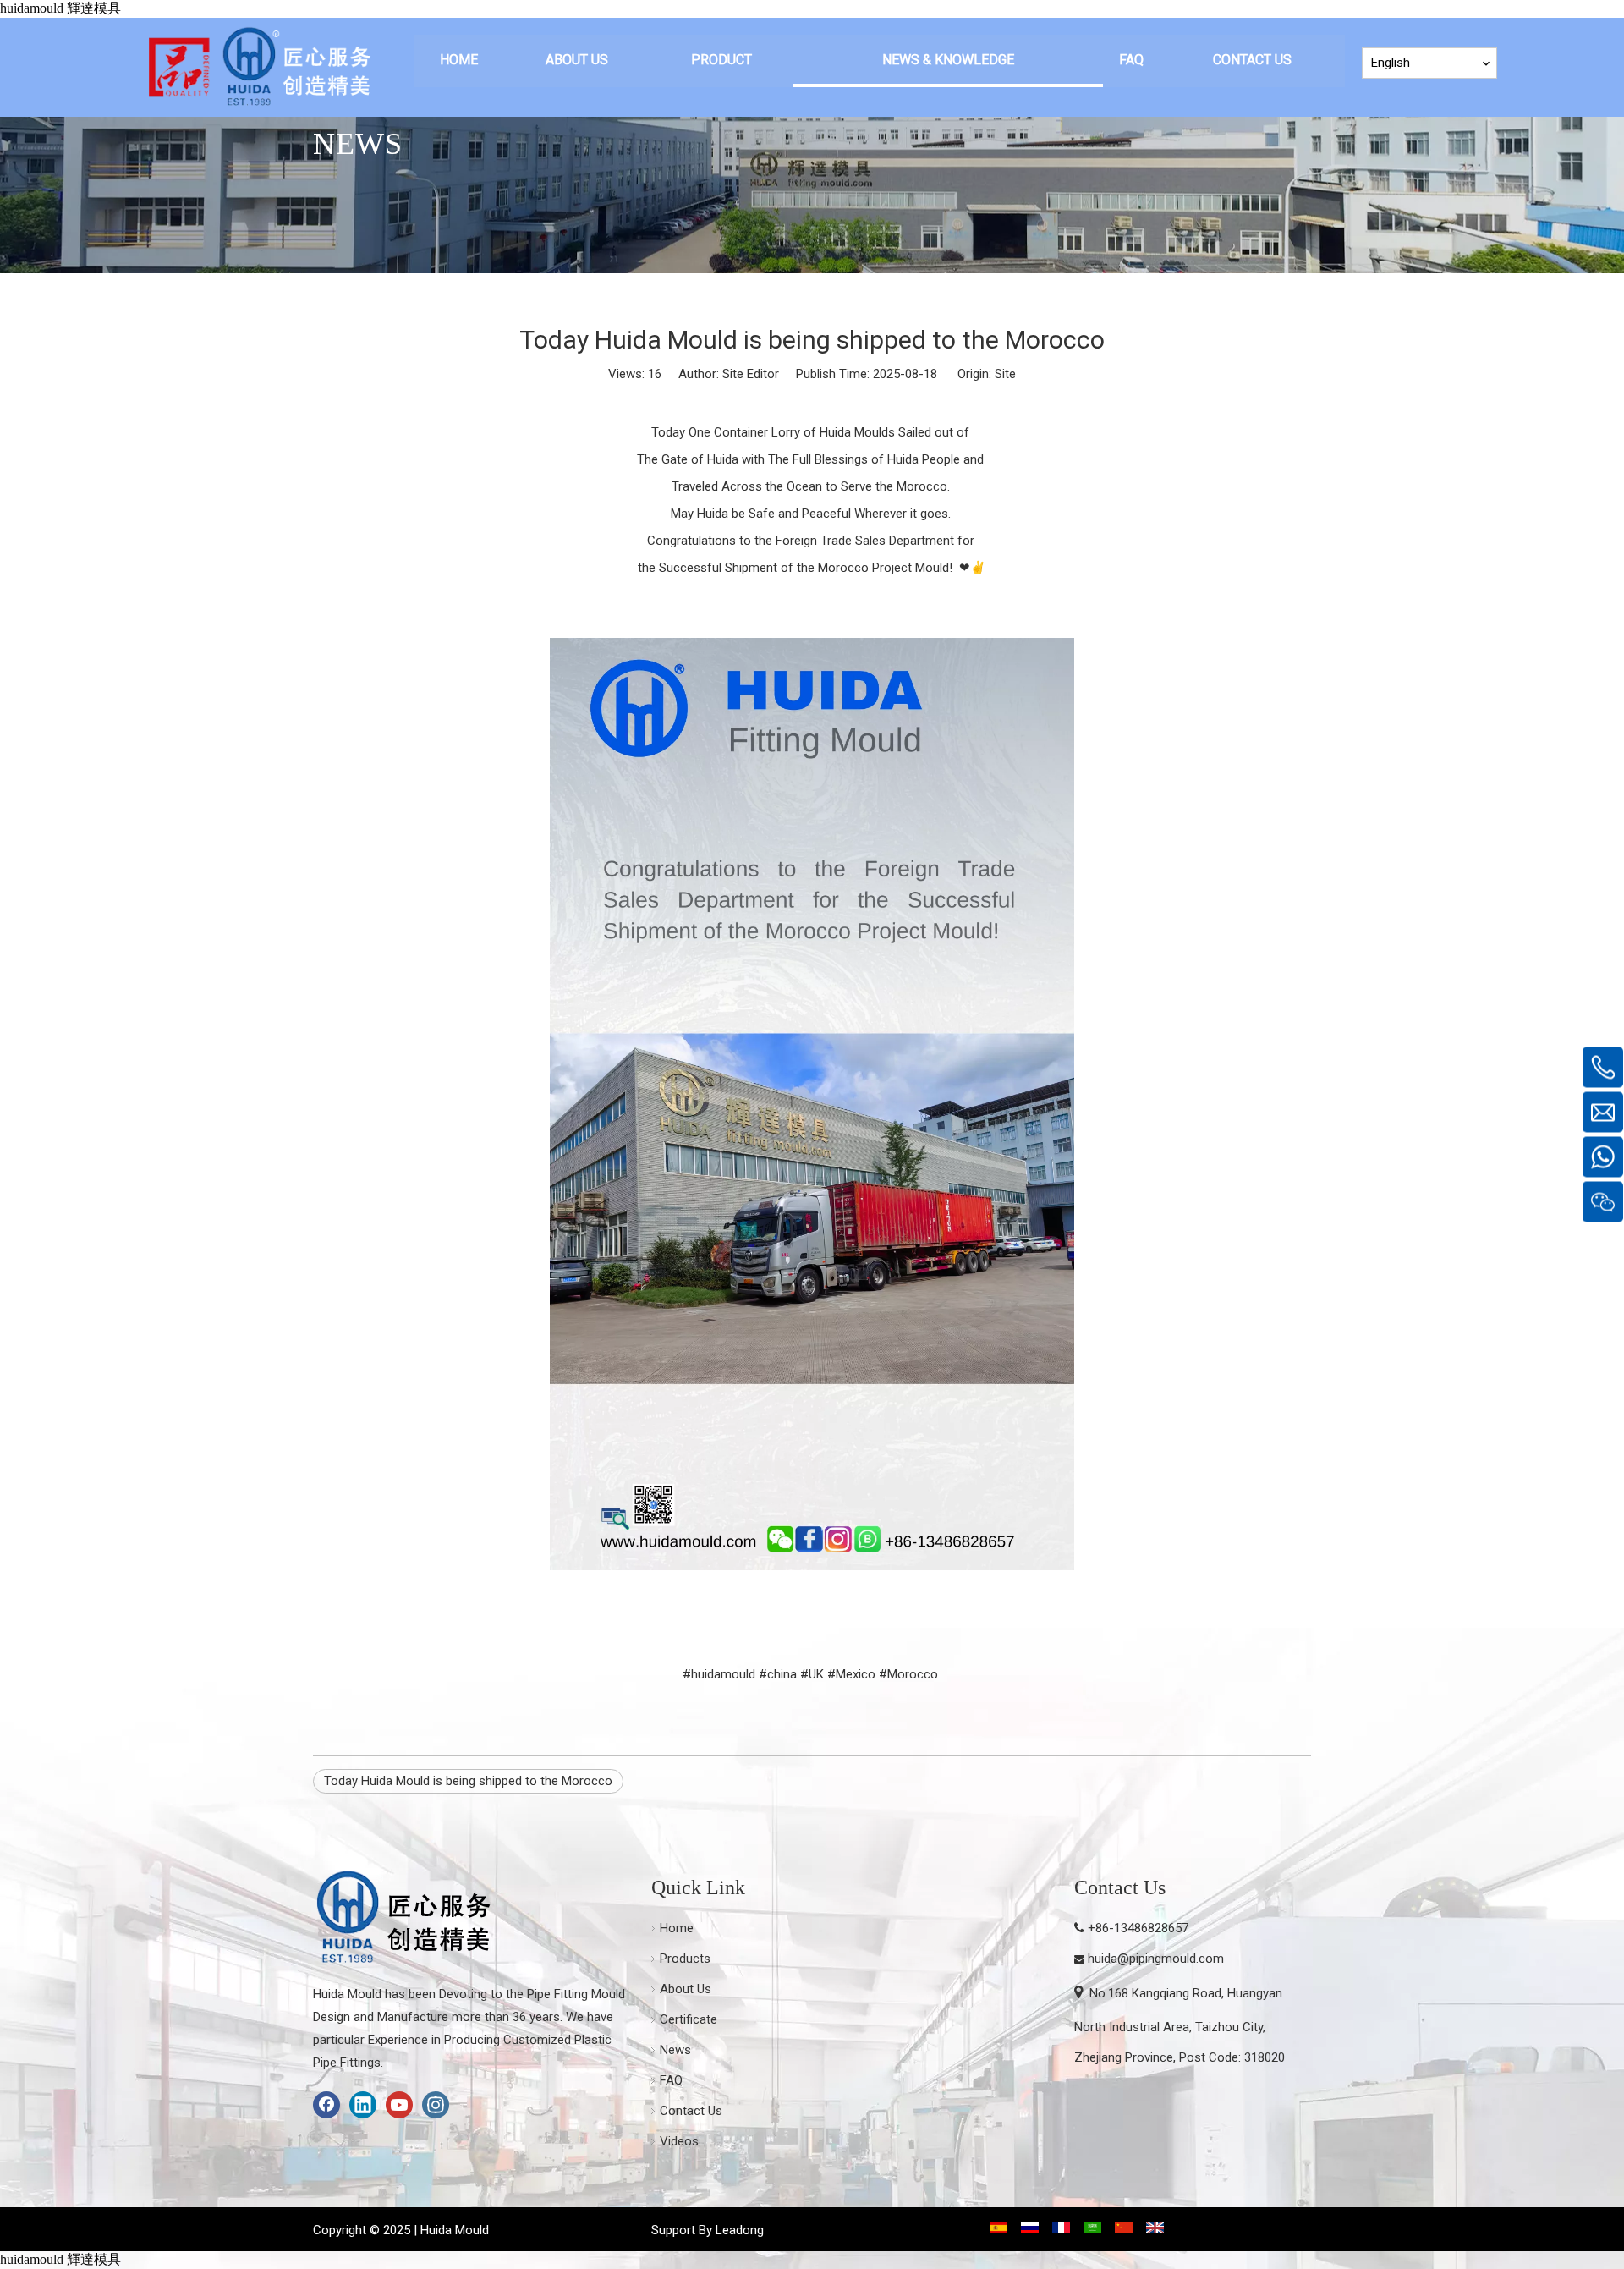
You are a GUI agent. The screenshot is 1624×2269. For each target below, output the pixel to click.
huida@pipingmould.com (1156, 1959)
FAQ (671, 2080)
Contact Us (691, 2111)
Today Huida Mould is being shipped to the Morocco (468, 1781)
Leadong (740, 2230)
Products (685, 1959)
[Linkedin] (363, 2105)
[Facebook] (326, 2105)
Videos (679, 2141)
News (675, 2050)
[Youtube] (399, 2105)
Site (1005, 374)
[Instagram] (436, 2105)
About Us (686, 1989)
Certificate (689, 2019)
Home (677, 1928)
